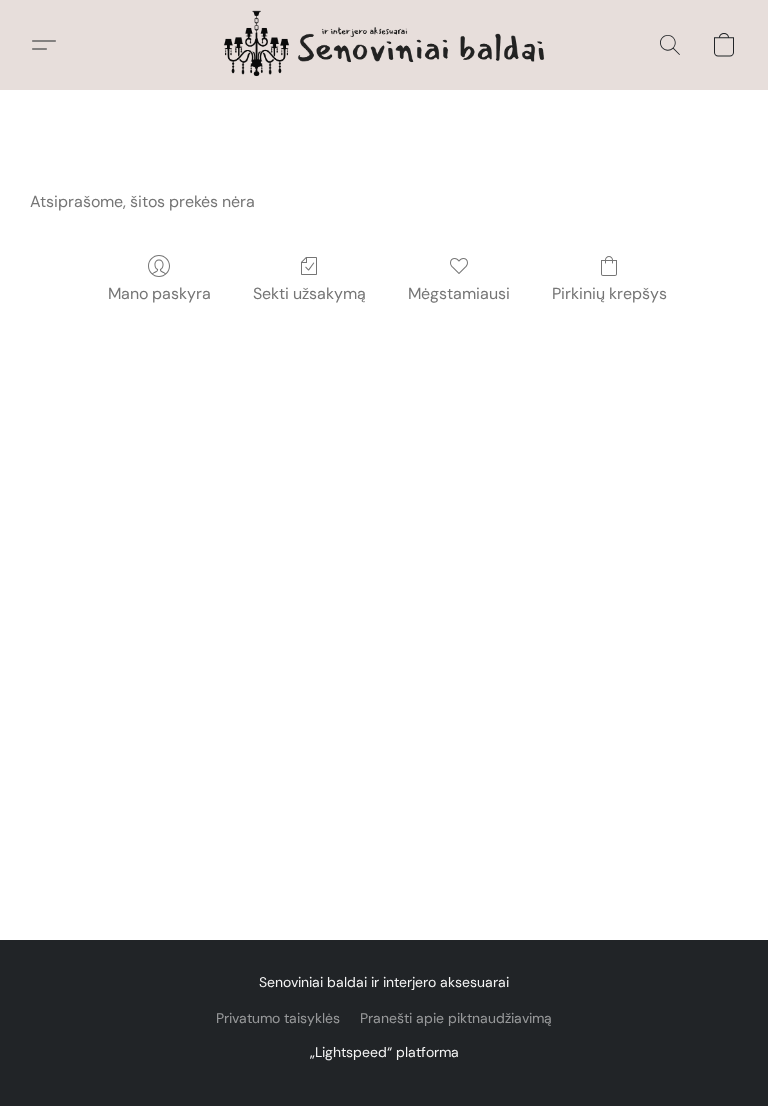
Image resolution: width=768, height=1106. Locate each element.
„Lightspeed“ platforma (384, 1052)
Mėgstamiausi (459, 293)
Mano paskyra (159, 293)
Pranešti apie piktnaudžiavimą (456, 1018)
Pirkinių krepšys (609, 293)
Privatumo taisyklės (278, 1018)
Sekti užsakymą (309, 293)
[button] (384, 45)
